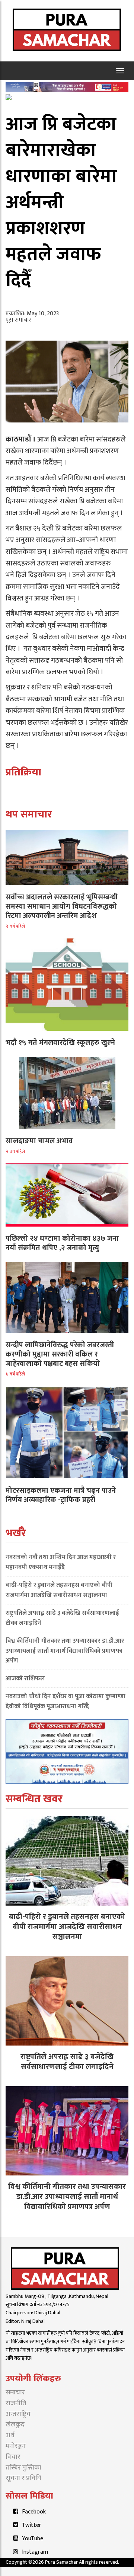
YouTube (33, 2539)
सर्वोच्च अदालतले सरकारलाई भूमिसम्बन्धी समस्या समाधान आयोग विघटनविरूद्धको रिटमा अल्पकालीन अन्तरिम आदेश (62, 906)
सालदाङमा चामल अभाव (39, 1141)
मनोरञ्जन (16, 2446)
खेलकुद (15, 2424)
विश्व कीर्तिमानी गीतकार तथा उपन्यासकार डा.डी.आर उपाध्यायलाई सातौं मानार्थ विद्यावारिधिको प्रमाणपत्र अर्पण (65, 1651)
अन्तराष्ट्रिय (18, 2414)
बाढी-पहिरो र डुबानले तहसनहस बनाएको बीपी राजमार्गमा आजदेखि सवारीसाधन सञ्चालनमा (59, 1590)
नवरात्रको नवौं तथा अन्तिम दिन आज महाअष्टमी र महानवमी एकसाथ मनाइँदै (61, 1562)
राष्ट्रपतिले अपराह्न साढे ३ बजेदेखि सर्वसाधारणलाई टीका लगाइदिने (62, 1618)
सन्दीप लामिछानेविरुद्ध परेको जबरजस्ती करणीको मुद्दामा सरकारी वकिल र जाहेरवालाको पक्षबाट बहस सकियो (60, 1354)
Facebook (34, 2512)
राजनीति (16, 2403)
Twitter (32, 2525)
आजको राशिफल (25, 1678)
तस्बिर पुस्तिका (23, 2468)
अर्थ (10, 2435)
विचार (13, 2457)
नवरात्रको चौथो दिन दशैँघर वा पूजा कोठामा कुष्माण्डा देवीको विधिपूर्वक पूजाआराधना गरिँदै (66, 1701)
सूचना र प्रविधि (23, 2478)
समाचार (15, 2392)
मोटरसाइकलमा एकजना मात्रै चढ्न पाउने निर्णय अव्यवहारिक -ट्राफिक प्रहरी (61, 1495)
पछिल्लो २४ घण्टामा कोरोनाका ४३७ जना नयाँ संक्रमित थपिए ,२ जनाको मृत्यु (62, 1243)
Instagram (35, 2552)
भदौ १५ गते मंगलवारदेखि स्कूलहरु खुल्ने (60, 1043)
